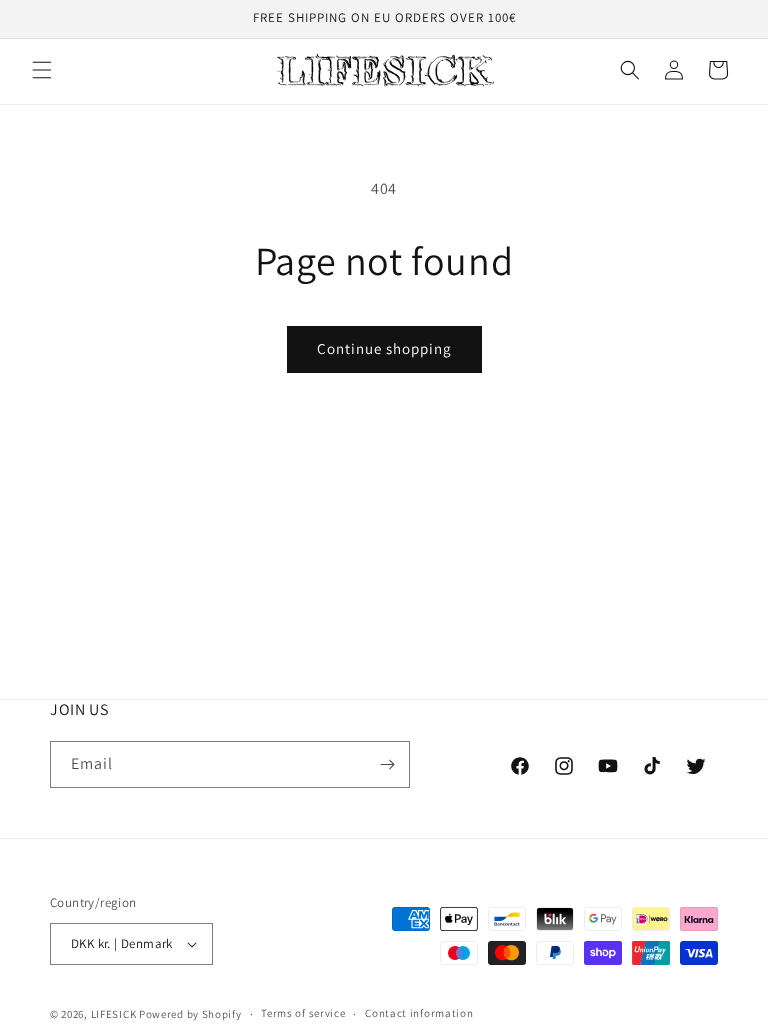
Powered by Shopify (190, 1014)
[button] (42, 70)
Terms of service (303, 1013)
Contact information (419, 1013)
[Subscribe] (387, 764)
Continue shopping (384, 348)
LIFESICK (114, 1014)
